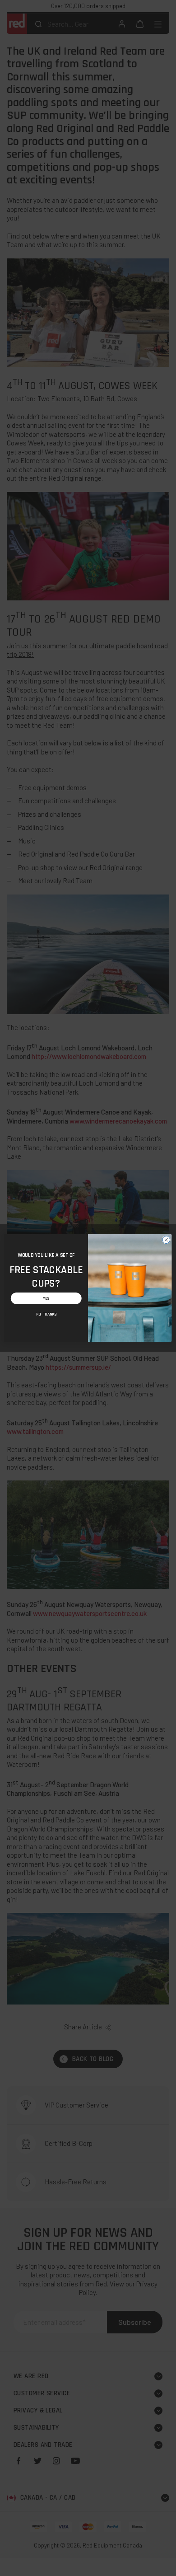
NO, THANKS (46, 1314)
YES (46, 1298)
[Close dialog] (166, 1240)
